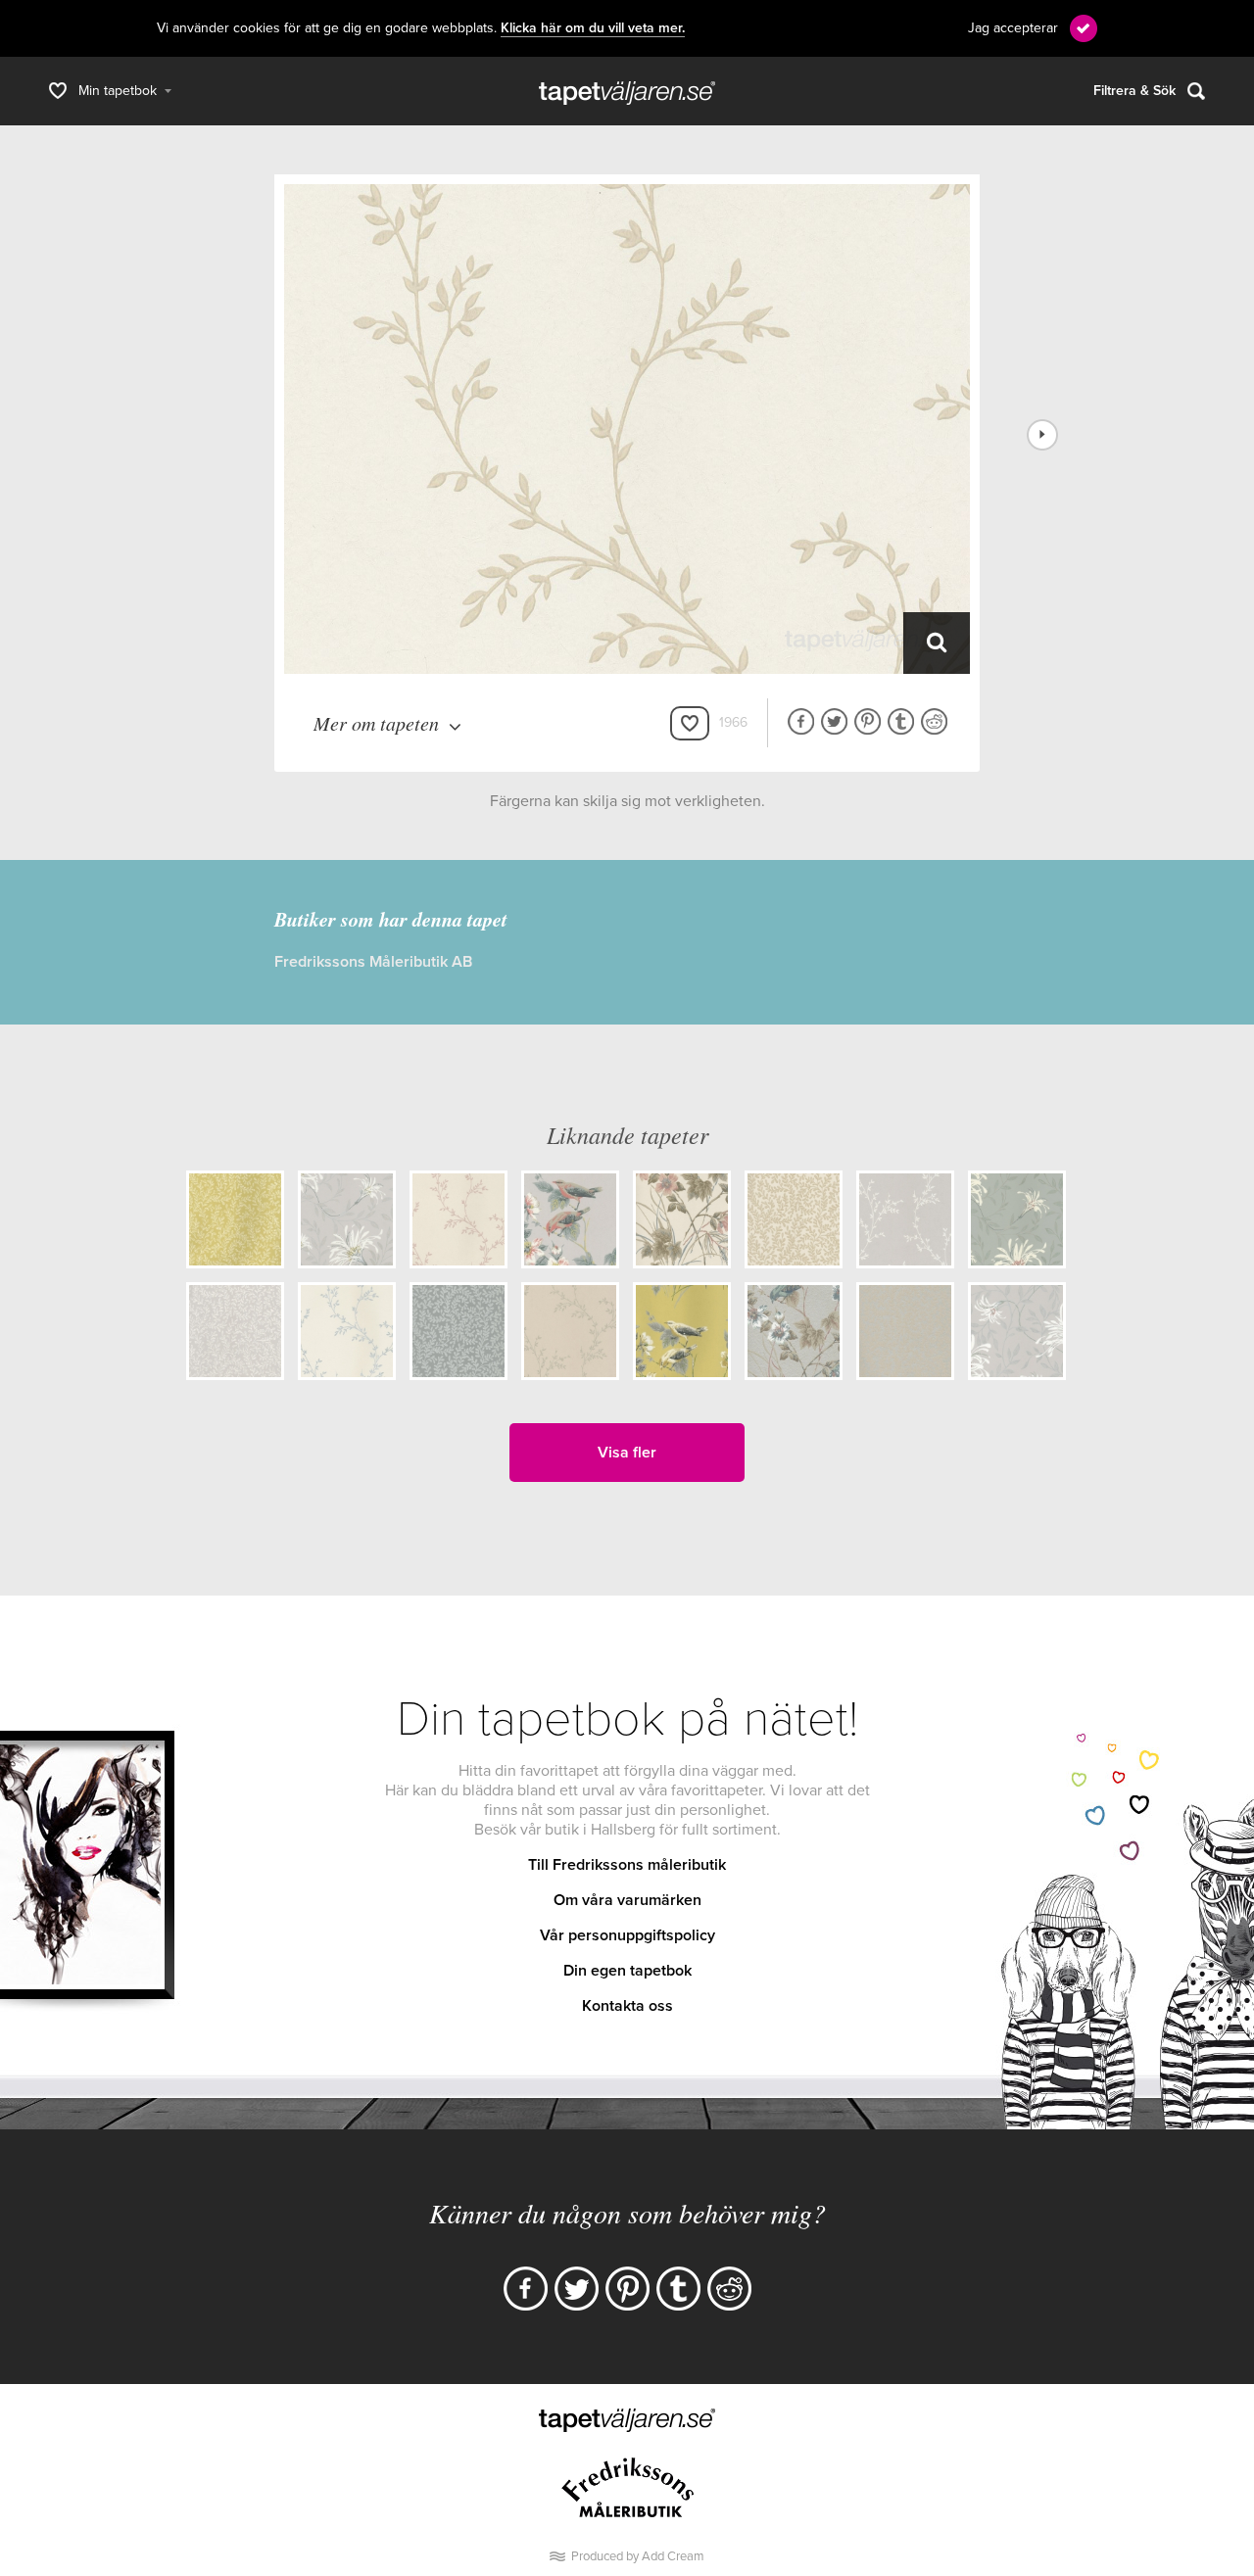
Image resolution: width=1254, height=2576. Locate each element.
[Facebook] (526, 2289)
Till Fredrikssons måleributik (627, 1865)
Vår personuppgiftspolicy (627, 1935)
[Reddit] (729, 2289)
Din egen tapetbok (627, 1971)
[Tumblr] (678, 2289)
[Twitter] (577, 2289)
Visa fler (627, 1453)
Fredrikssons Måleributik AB (373, 962)
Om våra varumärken (627, 1900)
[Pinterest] (627, 2289)
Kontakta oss (627, 2006)
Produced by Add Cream (638, 2556)
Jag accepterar (1013, 28)
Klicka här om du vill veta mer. (593, 28)
